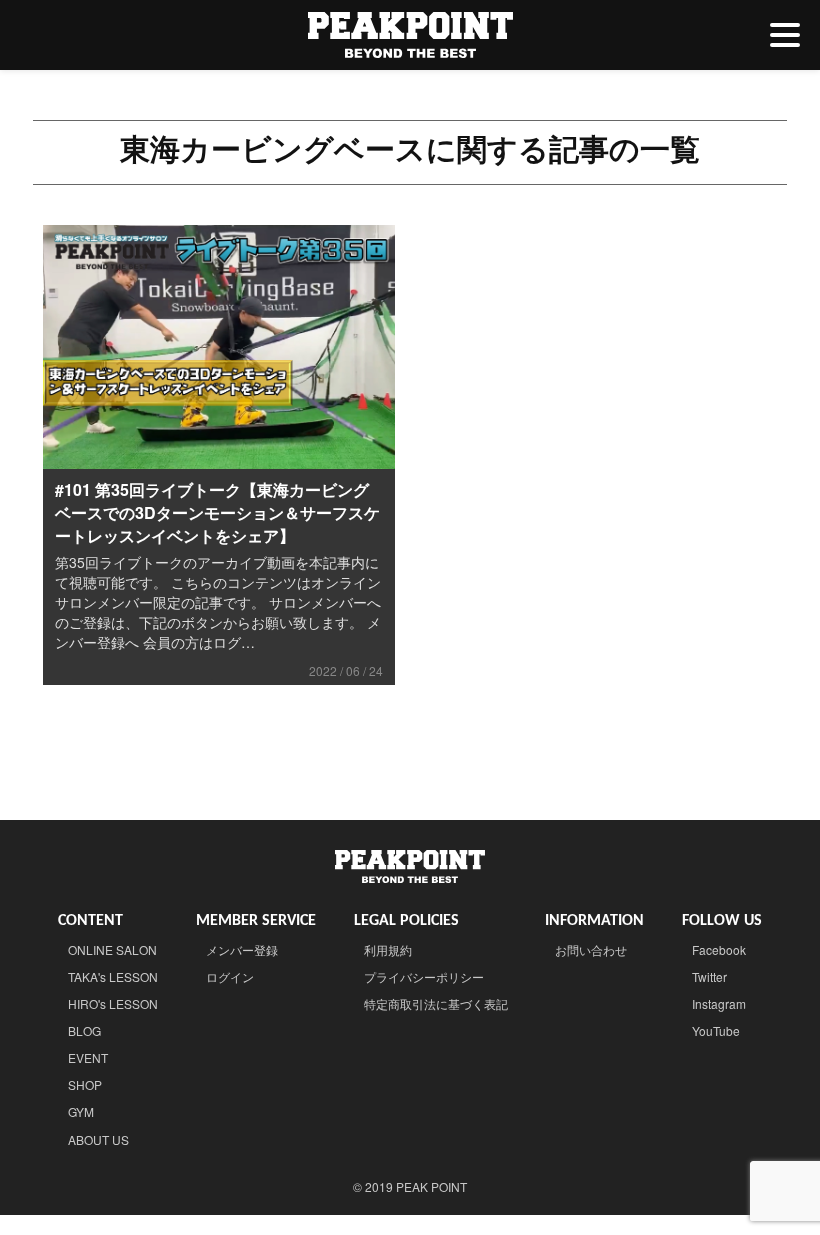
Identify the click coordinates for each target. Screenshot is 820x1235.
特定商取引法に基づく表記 (436, 1003)
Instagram (719, 1003)
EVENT (88, 1057)
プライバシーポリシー (424, 976)
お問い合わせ (591, 949)
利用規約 (388, 949)
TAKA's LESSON (113, 976)
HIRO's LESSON (113, 1003)
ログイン (230, 976)
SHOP (85, 1084)
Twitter (709, 976)
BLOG (84, 1030)
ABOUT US (98, 1139)
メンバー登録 (242, 949)
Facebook (719, 949)
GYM (81, 1111)
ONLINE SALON (112, 949)
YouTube (716, 1030)
